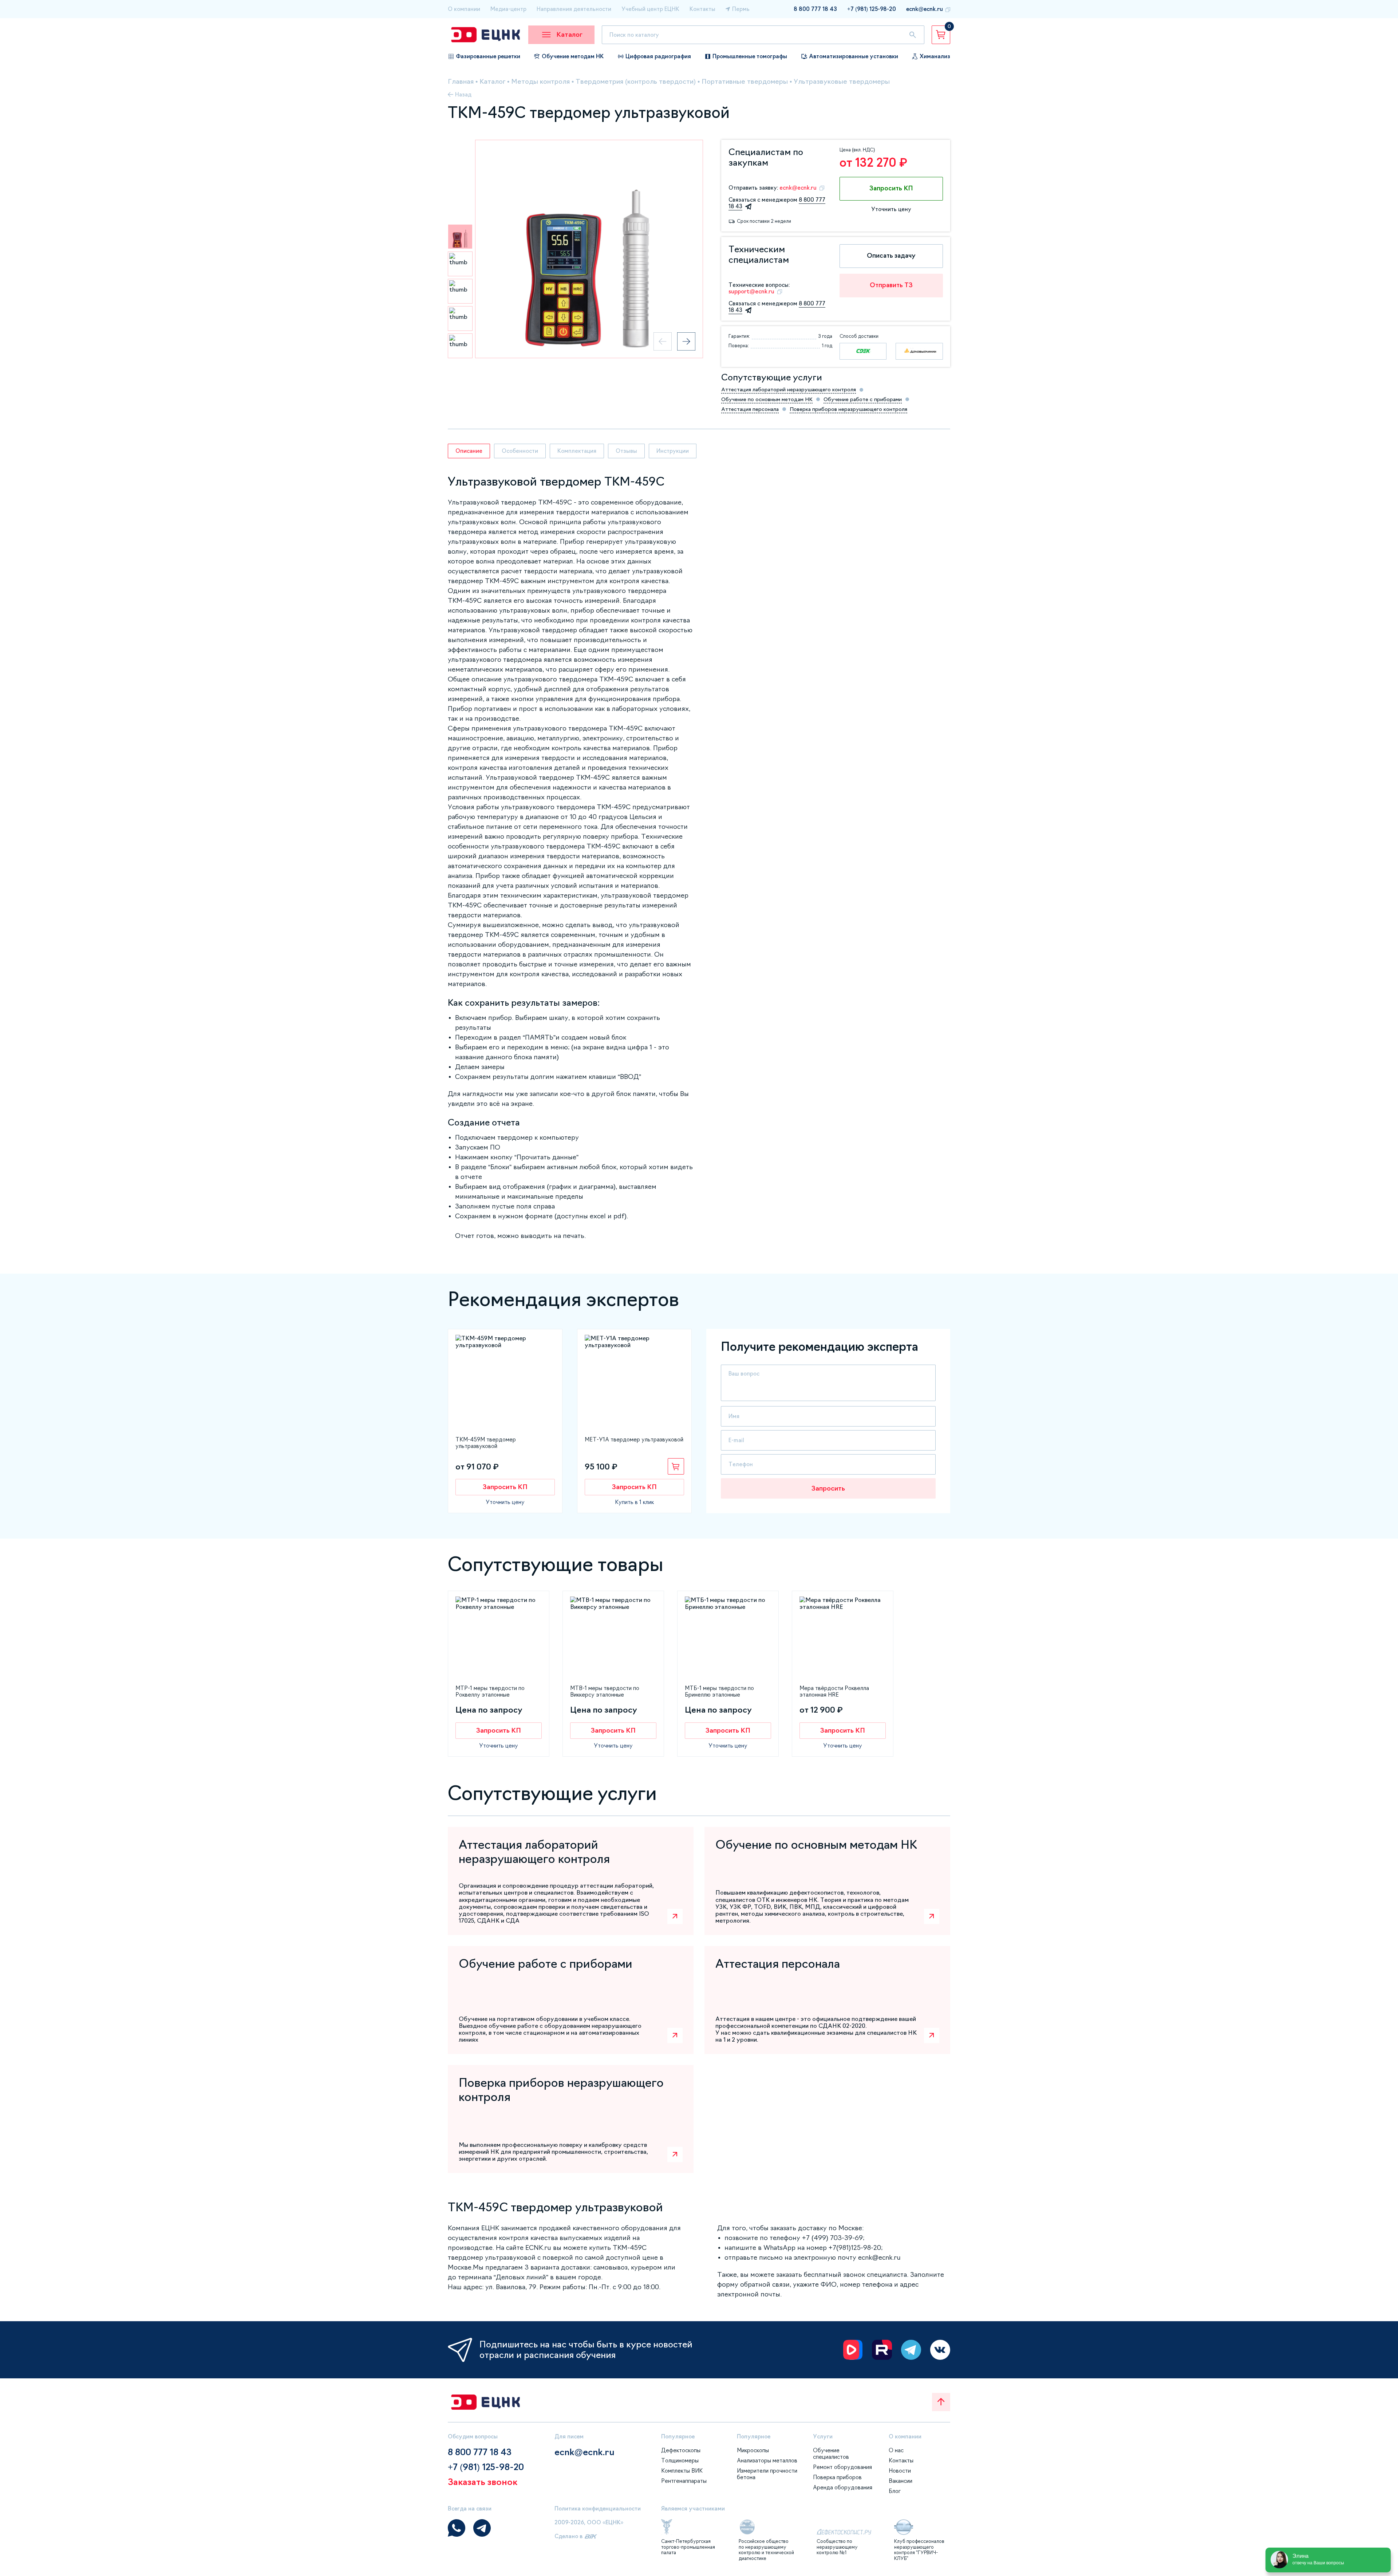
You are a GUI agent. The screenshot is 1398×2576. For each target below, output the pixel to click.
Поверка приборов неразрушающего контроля (848, 409)
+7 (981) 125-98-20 (872, 9)
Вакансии (901, 2481)
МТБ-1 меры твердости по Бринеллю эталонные (719, 1691)
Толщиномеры (680, 2460)
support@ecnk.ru (751, 291)
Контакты (702, 9)
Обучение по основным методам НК (767, 399)
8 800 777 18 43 (815, 9)
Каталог (492, 82)
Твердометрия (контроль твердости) (636, 82)
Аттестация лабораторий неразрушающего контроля (789, 389)
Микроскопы (753, 2450)
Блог (895, 2491)
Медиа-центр (508, 9)
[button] (460, 237)
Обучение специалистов (831, 2454)
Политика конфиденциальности (598, 2508)
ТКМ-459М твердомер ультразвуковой (486, 1443)
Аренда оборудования (843, 2487)
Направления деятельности (574, 9)
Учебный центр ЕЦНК (650, 9)
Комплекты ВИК (682, 2471)
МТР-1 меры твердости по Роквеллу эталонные (490, 1691)
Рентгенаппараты (684, 2481)
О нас (896, 2450)
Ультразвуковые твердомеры (842, 82)
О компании (464, 9)
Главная (461, 82)
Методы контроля (540, 82)
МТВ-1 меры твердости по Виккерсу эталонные (605, 1691)
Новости (900, 2471)
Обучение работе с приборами (863, 399)
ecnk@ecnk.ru (925, 9)
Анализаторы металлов (767, 2460)
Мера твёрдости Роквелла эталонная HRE (834, 1691)
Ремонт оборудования (842, 2467)
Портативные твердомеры (745, 82)
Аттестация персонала (750, 409)
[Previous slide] (663, 341)
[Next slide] (686, 341)
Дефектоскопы (681, 2450)
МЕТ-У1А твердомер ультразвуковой (634, 1439)
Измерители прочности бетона (767, 2474)
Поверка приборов (837, 2477)
